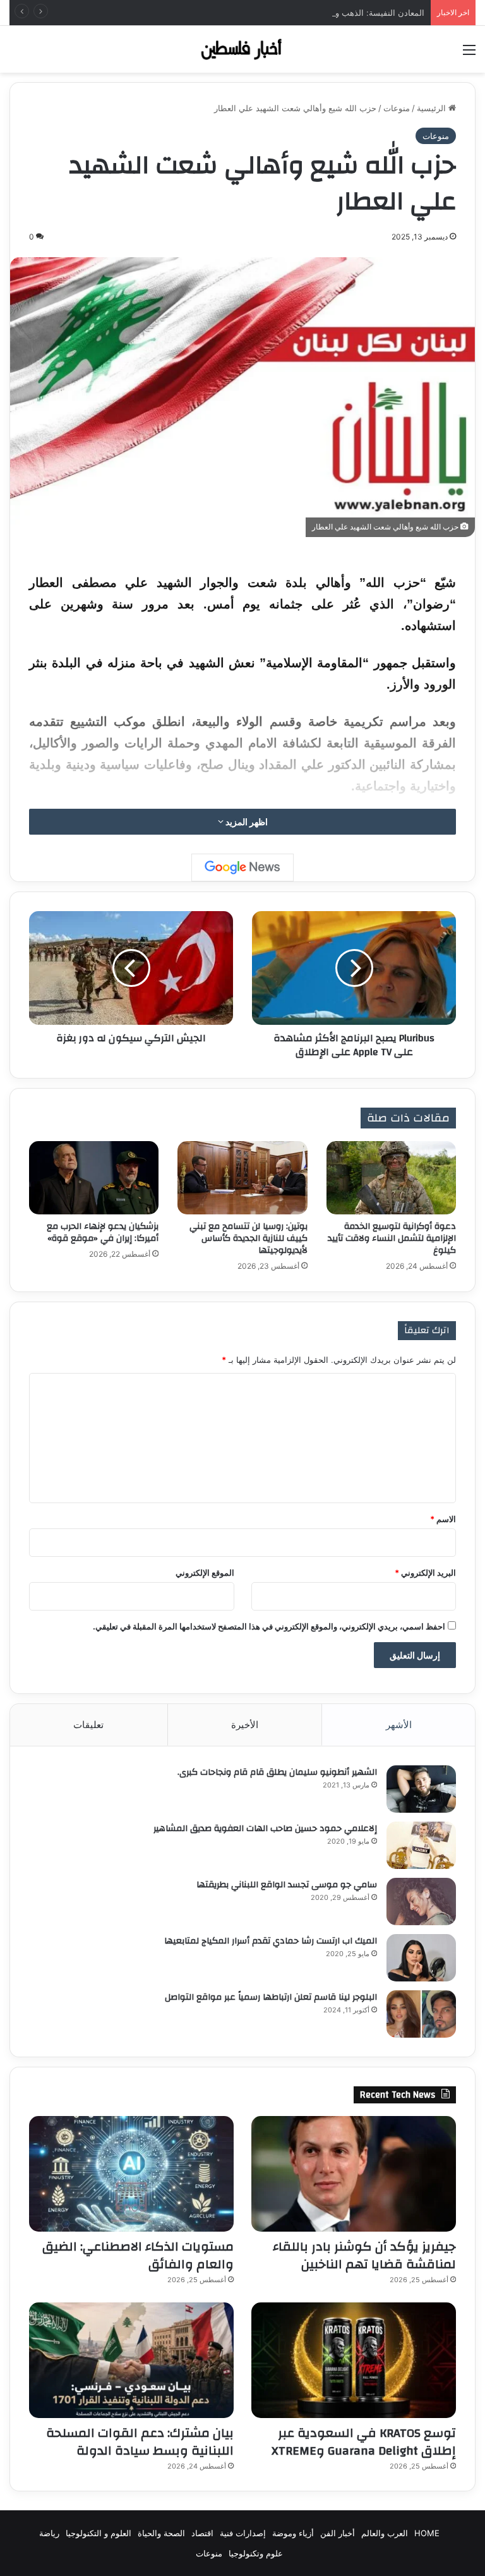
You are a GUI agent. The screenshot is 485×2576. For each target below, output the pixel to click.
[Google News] (242, 868)
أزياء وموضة (293, 2533)
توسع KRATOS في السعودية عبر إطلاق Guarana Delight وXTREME (364, 2442)
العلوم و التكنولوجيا (99, 2533)
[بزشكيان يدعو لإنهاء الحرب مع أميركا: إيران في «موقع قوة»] (94, 1178)
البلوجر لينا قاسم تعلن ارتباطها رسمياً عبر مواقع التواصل (271, 1997)
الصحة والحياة (161, 2533)
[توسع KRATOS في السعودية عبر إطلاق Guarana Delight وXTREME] (354, 2360)
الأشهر (399, 1725)
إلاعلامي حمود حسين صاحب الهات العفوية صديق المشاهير (265, 1829)
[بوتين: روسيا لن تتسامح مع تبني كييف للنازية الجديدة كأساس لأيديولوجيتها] (242, 1178)
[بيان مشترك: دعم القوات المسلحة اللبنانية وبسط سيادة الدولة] (131, 2360)
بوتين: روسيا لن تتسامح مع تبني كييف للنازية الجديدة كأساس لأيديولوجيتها (248, 1238)
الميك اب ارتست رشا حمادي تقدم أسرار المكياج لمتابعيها (271, 1941)
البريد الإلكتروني (425, 1573)
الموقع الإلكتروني (205, 1573)
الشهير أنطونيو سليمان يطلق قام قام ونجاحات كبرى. (277, 1772)
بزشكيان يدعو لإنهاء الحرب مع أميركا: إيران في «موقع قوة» (103, 1232)
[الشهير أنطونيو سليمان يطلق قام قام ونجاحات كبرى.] (421, 1789)
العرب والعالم (385, 2533)
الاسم (443, 1519)
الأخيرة (245, 1725)
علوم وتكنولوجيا (256, 2553)
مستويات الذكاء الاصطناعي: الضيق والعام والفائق (138, 2255)
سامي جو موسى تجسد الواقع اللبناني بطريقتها (287, 1885)
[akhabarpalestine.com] (242, 49)
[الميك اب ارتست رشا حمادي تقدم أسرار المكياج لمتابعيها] (421, 1958)
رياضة (49, 2533)
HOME (427, 2533)
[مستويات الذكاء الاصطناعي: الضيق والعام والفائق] (131, 2174)
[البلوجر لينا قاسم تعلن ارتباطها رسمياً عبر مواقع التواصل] (421, 2014)
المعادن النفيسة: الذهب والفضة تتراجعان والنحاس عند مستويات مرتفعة (300, 13)
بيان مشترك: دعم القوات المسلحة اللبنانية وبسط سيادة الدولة (140, 2442)
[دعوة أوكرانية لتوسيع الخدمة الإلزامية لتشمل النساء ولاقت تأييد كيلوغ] (391, 1178)
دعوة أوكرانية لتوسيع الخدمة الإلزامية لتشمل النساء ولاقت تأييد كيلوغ (392, 1238)
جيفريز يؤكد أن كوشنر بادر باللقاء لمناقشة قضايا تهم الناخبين (364, 2255)
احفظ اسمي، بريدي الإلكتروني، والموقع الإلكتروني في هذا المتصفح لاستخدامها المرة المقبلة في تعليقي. (269, 1626)
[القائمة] (469, 54)
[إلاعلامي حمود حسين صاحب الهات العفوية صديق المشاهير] (421, 1845)
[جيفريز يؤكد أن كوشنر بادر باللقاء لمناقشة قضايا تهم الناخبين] (354, 2174)
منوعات (397, 108)
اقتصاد (202, 2533)
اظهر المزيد (246, 822)
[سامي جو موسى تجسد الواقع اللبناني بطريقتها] (421, 1902)
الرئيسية (433, 108)
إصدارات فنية (243, 2533)
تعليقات (88, 1725)
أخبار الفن (338, 2533)
